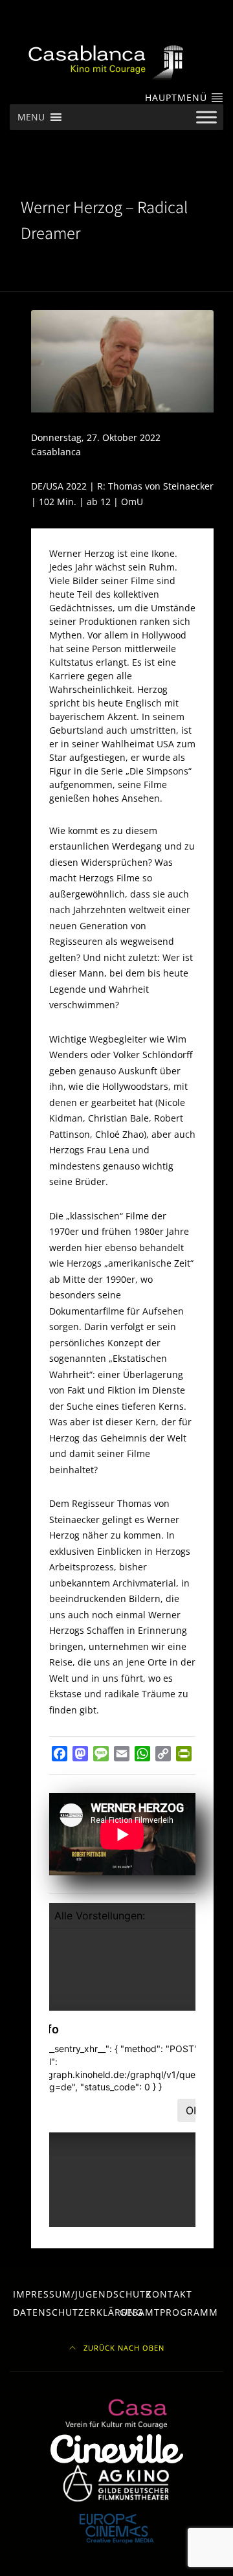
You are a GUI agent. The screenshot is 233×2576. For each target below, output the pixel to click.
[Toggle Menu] (206, 118)
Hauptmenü (178, 97)
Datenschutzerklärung (78, 2312)
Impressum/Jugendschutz (82, 2294)
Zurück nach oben (123, 2348)
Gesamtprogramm (169, 2312)
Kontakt (169, 2294)
